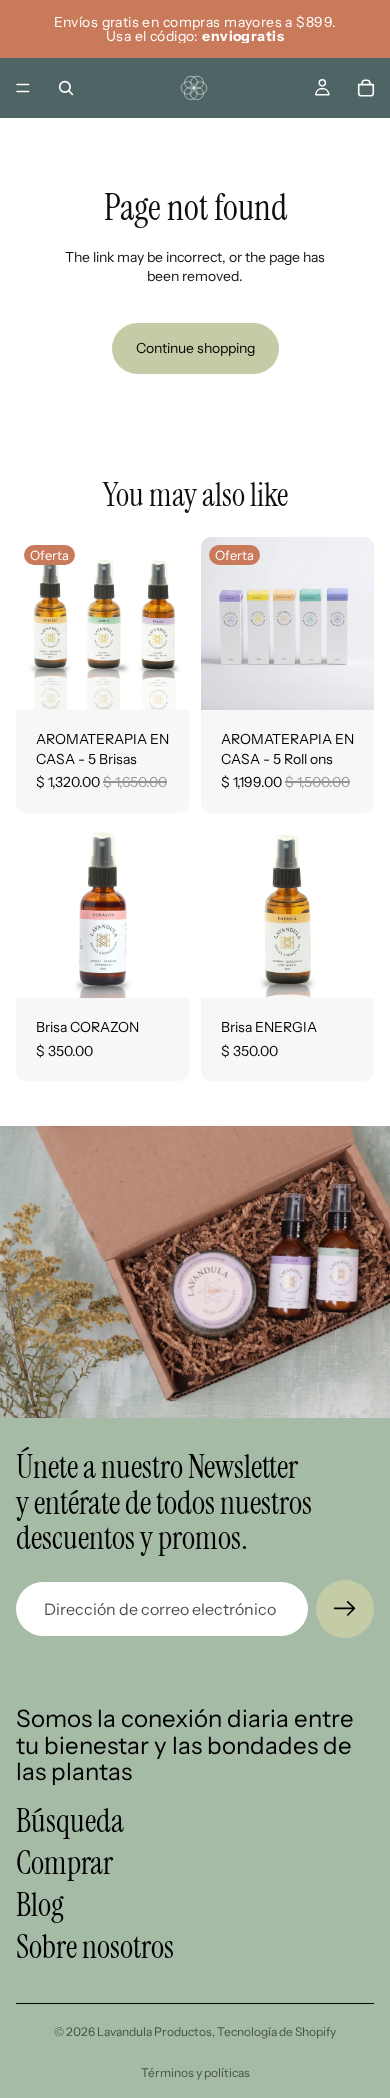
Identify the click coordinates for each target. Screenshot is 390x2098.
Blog (40, 1905)
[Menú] (23, 88)
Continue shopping (195, 348)
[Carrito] (366, 88)
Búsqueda (70, 1821)
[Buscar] (66, 88)
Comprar (64, 1863)
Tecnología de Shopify (276, 2031)
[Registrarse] (345, 1609)
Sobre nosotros (95, 1947)
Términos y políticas (195, 2072)
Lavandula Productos (154, 2031)
